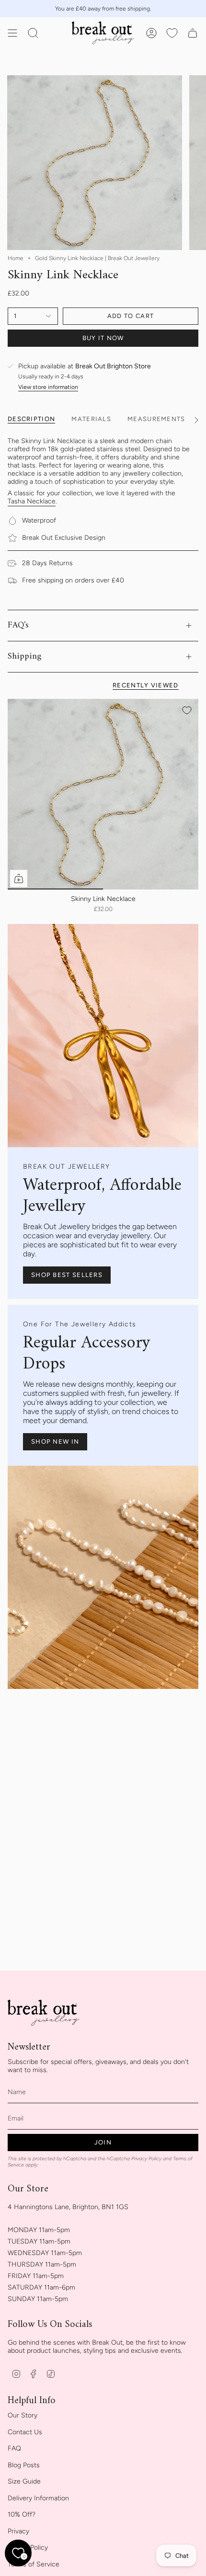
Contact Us (25, 2432)
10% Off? (22, 2514)
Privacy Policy (146, 2159)
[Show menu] (12, 33)
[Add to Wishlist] (187, 710)
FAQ (14, 2448)
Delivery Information (38, 2498)
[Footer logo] (44, 2013)
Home (16, 258)
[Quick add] (19, 878)
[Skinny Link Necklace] (103, 794)
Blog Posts (24, 2465)
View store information (48, 387)
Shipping (25, 656)
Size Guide (24, 2481)
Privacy (18, 2531)
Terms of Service (34, 2564)
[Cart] (193, 33)
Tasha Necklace (32, 501)
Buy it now (103, 338)
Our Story (23, 2415)
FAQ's (18, 625)
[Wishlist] (172, 33)
